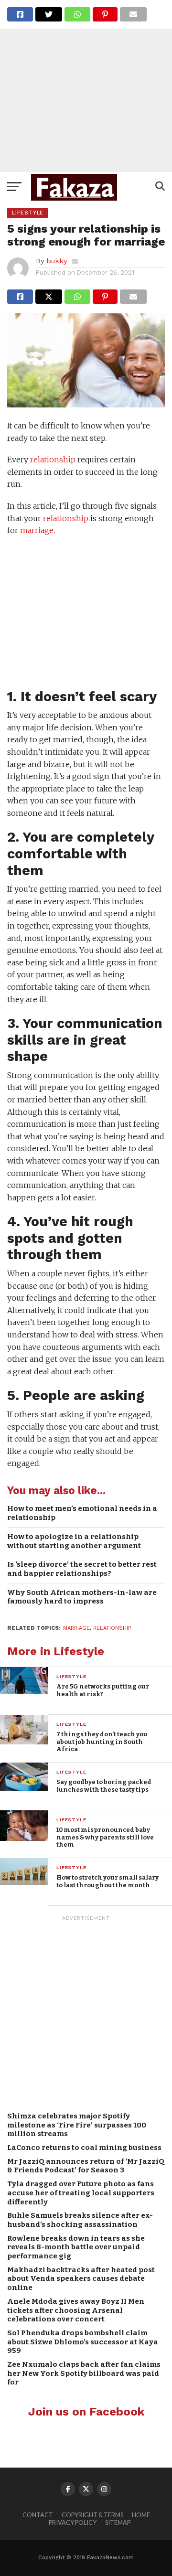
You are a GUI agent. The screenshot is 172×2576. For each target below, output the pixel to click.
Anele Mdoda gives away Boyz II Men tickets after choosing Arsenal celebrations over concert (76, 2310)
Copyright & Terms (92, 2515)
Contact (38, 2515)
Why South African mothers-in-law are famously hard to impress (82, 1597)
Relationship (112, 1628)
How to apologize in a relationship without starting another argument (74, 1541)
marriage (37, 530)
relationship (53, 460)
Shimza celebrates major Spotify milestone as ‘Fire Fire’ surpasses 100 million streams (77, 2125)
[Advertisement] (86, 86)
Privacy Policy (73, 2523)
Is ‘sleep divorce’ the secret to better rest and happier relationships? (82, 1569)
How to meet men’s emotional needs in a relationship (82, 1513)
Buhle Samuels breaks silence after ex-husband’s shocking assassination (80, 2220)
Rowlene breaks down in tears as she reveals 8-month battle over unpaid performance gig (76, 2247)
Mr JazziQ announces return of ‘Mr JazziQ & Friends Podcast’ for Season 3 (86, 2166)
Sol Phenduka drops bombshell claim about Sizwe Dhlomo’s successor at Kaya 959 (83, 2342)
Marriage (76, 1628)
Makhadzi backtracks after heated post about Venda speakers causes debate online (81, 2279)
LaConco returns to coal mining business (84, 2148)
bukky (57, 261)
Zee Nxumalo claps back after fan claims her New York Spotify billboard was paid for (84, 2373)
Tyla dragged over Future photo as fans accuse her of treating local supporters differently (81, 2193)
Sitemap (118, 2523)
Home (141, 2515)
